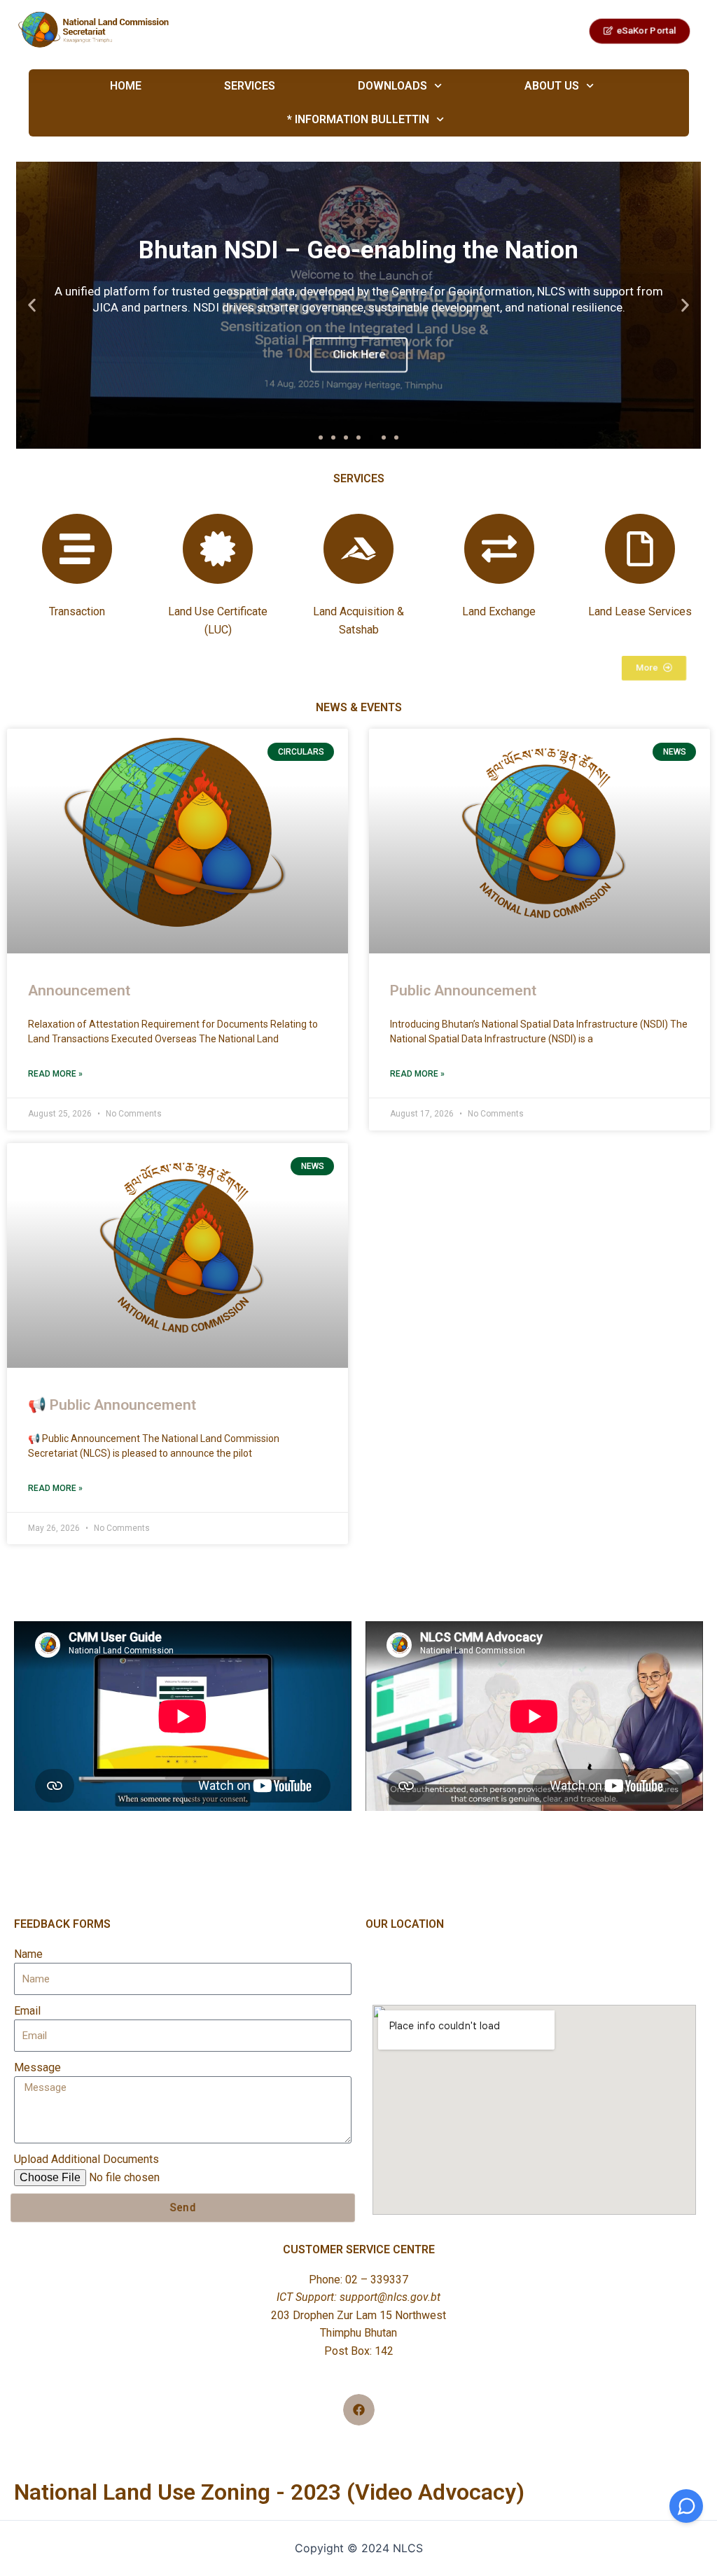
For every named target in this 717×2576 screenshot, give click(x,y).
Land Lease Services (640, 611)
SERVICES (249, 86)
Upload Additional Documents (86, 2159)
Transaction (77, 611)
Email (27, 2011)
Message (37, 2067)
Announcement (79, 990)
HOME (125, 86)
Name (28, 1954)
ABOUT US (551, 86)
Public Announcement (463, 990)
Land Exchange (499, 611)
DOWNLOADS (392, 86)
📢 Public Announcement (112, 1405)
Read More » (55, 1074)
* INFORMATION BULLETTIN (358, 119)
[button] (321, 437)
